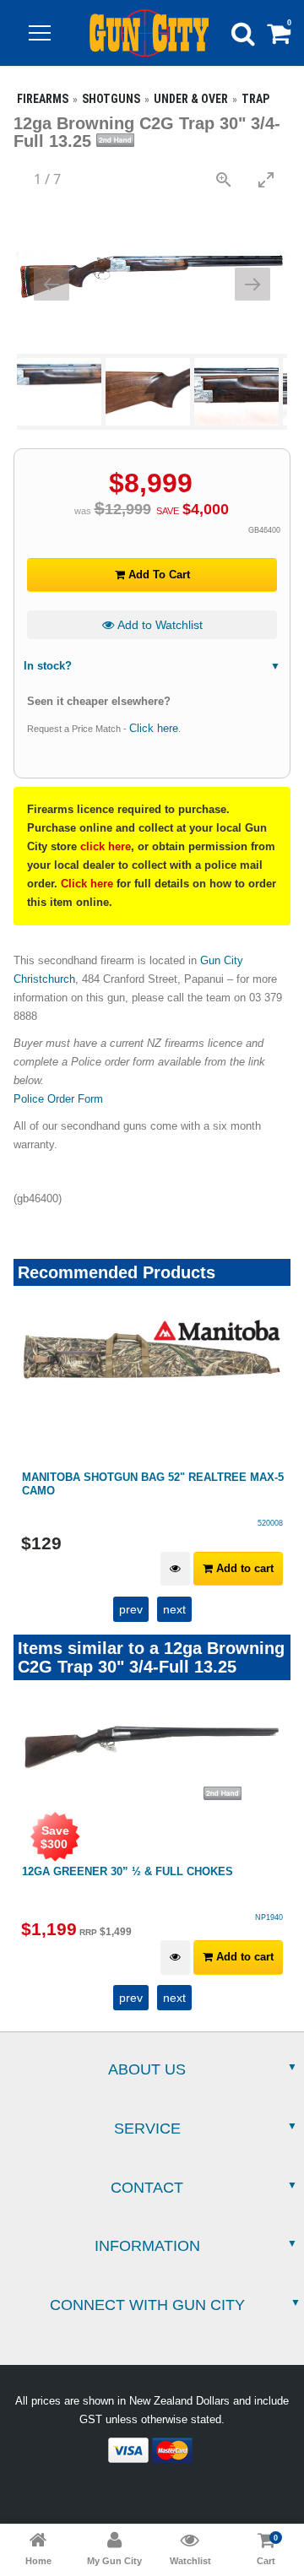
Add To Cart (157, 575)
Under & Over (191, 99)
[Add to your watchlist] (175, 1569)
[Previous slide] (52, 284)
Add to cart (243, 1568)
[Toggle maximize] (266, 179)
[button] (40, 33)
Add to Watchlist (158, 625)
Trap (255, 99)
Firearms (43, 99)
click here (106, 846)
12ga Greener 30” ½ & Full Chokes (128, 1871)
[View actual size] (224, 179)
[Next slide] (252, 284)
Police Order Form (58, 1099)
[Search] (243, 33)
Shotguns (111, 99)
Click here (154, 728)
